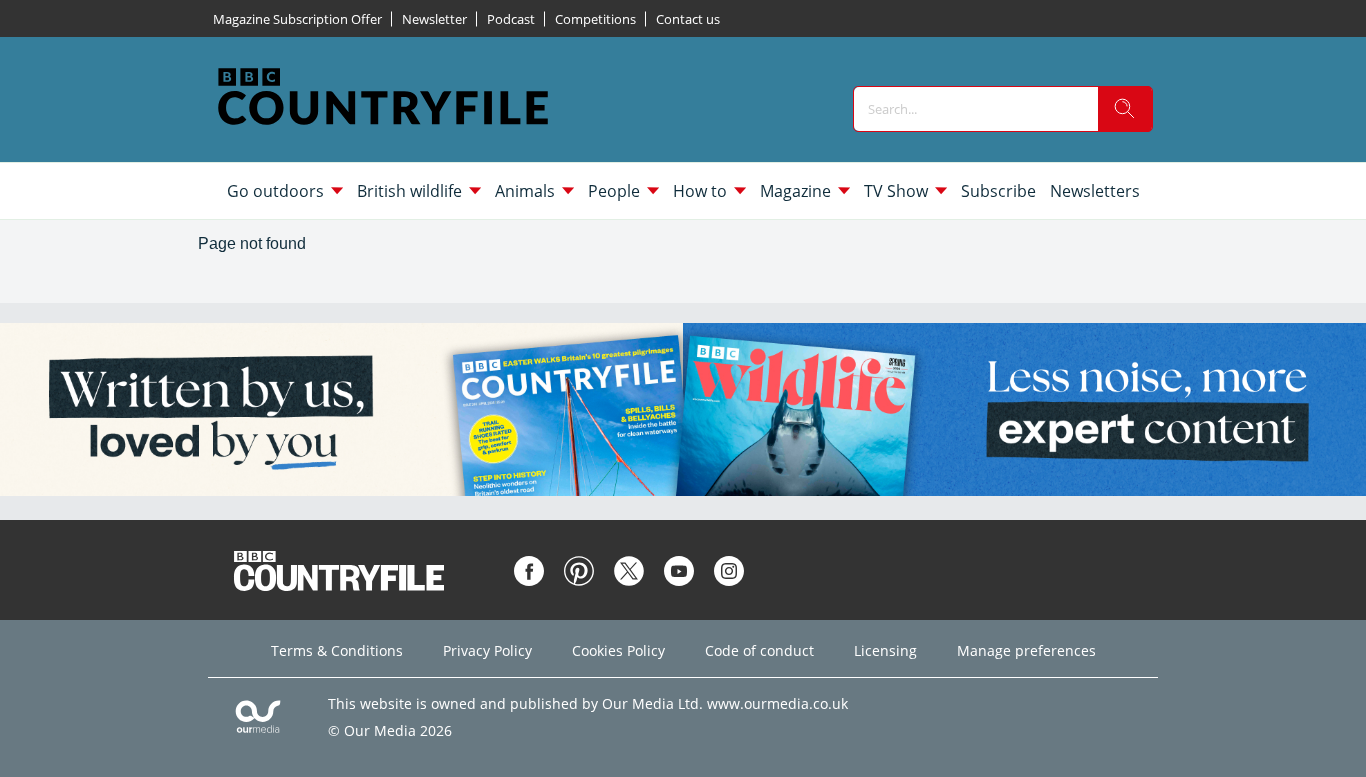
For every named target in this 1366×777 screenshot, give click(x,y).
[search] (1125, 109)
